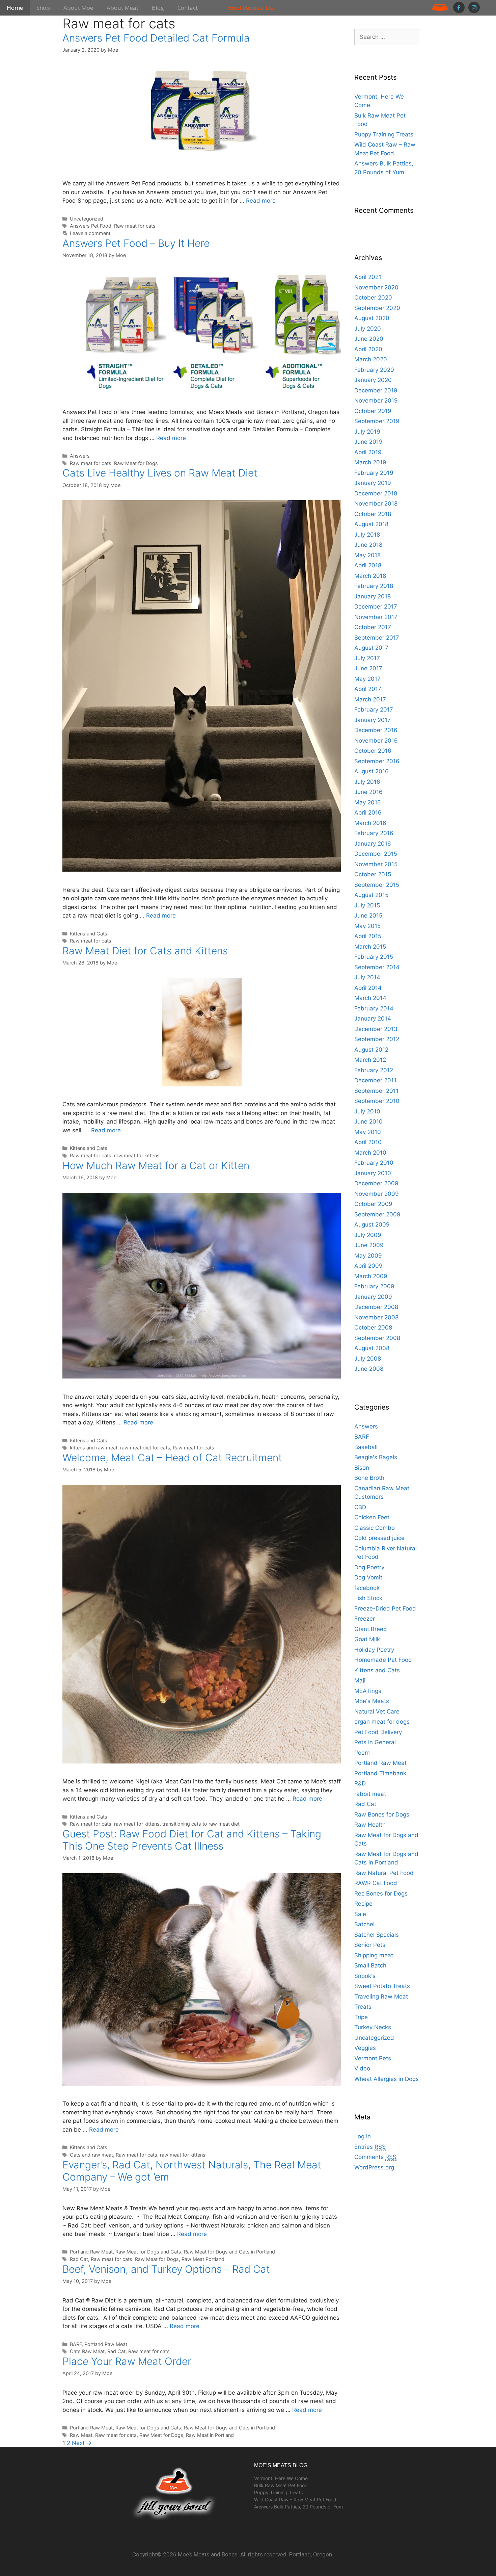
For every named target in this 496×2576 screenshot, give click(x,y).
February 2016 (374, 833)
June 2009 (369, 1245)
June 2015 (368, 916)
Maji (360, 1680)
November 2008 (376, 1317)
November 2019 (376, 401)
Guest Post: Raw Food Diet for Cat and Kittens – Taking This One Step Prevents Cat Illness (192, 1840)
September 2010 (377, 1101)
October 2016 (373, 751)
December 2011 (375, 1080)
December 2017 (376, 607)
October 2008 (373, 1328)
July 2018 (367, 535)
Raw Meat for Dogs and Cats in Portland (229, 2252)
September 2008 (377, 1338)
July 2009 (368, 1235)
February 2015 (374, 957)
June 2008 (369, 1369)
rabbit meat (370, 1794)
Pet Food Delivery (378, 1732)
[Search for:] (387, 37)
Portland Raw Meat (91, 2252)
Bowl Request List (252, 8)
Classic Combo (375, 1528)
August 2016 (371, 771)
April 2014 (368, 988)
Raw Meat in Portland (210, 2435)
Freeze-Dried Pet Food (385, 1608)
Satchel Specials (377, 1935)
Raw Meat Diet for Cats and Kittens (145, 951)
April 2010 (368, 1142)
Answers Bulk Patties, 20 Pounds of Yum (298, 2507)
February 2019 (374, 473)
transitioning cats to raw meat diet (201, 1824)
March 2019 (370, 462)
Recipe (363, 1904)
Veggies (365, 2048)
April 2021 (368, 277)
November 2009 (377, 1194)
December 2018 (376, 493)
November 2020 (376, 287)
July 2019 (367, 432)
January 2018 (373, 596)
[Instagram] (474, 7)
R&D (360, 1783)
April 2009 (368, 1266)
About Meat (122, 8)
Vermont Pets (373, 2058)
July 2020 (368, 329)
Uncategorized (87, 219)
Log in (363, 2136)
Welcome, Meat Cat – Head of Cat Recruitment (172, 1458)
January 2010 (373, 1173)
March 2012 (370, 1060)
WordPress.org (374, 2167)
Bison (362, 1468)
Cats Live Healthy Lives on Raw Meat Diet (160, 473)
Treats (363, 2007)
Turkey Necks (373, 2027)
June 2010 (368, 1122)
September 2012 (377, 1039)
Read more (261, 201)
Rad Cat (79, 2259)
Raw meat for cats (135, 226)
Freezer (365, 1619)
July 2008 (368, 1359)
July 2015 (367, 905)
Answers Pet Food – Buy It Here (136, 243)
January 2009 (373, 1297)
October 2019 (373, 411)
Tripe (361, 2017)
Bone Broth (369, 1478)
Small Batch (370, 1965)
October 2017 (373, 627)
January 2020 (373, 380)
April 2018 (368, 565)
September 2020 (377, 308)
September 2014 (377, 967)
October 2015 (373, 874)
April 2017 (368, 689)
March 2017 (370, 699)
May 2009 (368, 1256)
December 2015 (376, 854)
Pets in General (375, 1742)
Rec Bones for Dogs (381, 1894)
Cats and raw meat (91, 2155)
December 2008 (376, 1307)
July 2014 (367, 977)
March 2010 (370, 1153)
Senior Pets (370, 1945)
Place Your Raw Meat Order (127, 2361)
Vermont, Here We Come (281, 2478)
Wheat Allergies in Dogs (387, 2079)
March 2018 (370, 576)
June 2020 (369, 339)
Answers (80, 456)
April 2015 (368, 936)
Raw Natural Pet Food (384, 1873)
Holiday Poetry (374, 1650)
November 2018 (376, 504)
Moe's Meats (372, 1701)
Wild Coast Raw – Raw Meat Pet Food (295, 2500)
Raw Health (370, 1825)
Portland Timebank (380, 1773)
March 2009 (371, 1276)
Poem (362, 1753)
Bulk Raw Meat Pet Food (281, 2485)
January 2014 (373, 1019)
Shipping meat (374, 1955)
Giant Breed (371, 1629)
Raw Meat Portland (203, 2259)
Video (362, 2068)
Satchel (364, 1924)
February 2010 (374, 1163)
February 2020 (374, 370)
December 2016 (376, 730)
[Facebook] (459, 7)
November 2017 (376, 617)
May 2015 (367, 926)
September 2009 (377, 1214)
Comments (375, 2157)
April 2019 (368, 452)
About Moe (78, 8)
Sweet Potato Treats (382, 1986)
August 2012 (371, 1050)
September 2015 (377, 885)
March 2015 (370, 947)
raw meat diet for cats (145, 1448)
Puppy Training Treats (384, 134)
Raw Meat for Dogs (136, 463)
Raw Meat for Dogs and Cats (148, 2252)
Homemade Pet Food (383, 1660)
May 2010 (368, 1132)
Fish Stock (368, 1598)
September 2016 (377, 761)
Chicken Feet (372, 1517)
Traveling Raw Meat (381, 1997)
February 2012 (374, 1070)
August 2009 (372, 1225)
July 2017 (367, 658)
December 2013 (376, 1029)
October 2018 (373, 514)
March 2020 (371, 359)
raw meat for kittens (137, 1155)
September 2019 (377, 421)
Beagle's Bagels (376, 1457)
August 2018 (371, 524)
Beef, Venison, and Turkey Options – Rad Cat (166, 2269)
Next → (82, 2443)
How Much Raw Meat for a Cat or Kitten (156, 1165)
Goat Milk (367, 1639)
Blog (158, 8)
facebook (367, 1588)
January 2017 (373, 720)
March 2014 (370, 998)
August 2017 (371, 648)
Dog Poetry (369, 1567)
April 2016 (368, 813)
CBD (360, 1507)
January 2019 (373, 483)
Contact (188, 8)
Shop (43, 8)
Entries (370, 2147)
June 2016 (368, 792)
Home (15, 8)
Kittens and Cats (89, 934)
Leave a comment (90, 233)
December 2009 (376, 1183)
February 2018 (374, 586)
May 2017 (367, 679)
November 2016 (376, 741)
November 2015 (376, 864)
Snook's (365, 1976)
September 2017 (377, 638)
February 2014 (374, 1008)
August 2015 (371, 895)
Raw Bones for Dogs (382, 1814)
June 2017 (368, 668)
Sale (360, 1914)
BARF (76, 2344)
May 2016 (368, 802)
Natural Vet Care (377, 1711)
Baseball (366, 1447)
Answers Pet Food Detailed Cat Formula (156, 38)
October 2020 (373, 298)
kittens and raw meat (94, 1448)
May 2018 (367, 555)
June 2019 (368, 442)
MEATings (368, 1691)
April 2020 (368, 349)
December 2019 (376, 390)
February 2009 (374, 1286)
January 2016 (373, 844)
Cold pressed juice (379, 1538)
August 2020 (372, 318)
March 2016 (370, 823)
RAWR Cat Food (376, 1883)
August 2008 (372, 1348)
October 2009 (373, 1204)
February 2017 (374, 710)
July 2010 (367, 1111)
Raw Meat (81, 2435)
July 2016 (367, 782)
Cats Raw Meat (87, 2351)
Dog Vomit (368, 1577)
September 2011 (376, 1091)
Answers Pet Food (91, 226)
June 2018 (368, 545)
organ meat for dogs (382, 1722)
